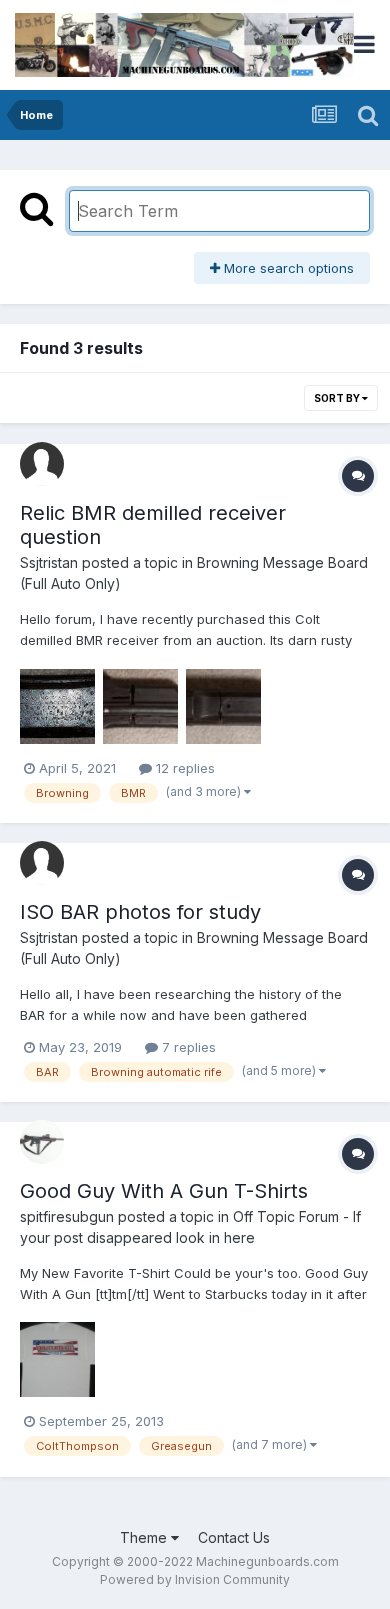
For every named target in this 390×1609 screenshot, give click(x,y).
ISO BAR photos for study (140, 912)
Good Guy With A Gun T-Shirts (164, 1191)
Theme (145, 1537)
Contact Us (234, 1537)
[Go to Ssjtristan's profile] (42, 464)
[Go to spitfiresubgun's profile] (42, 1142)
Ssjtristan (49, 562)
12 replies (183, 768)
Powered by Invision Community (195, 1579)
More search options (287, 268)
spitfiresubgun (67, 1216)
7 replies (187, 1047)
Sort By (338, 398)
